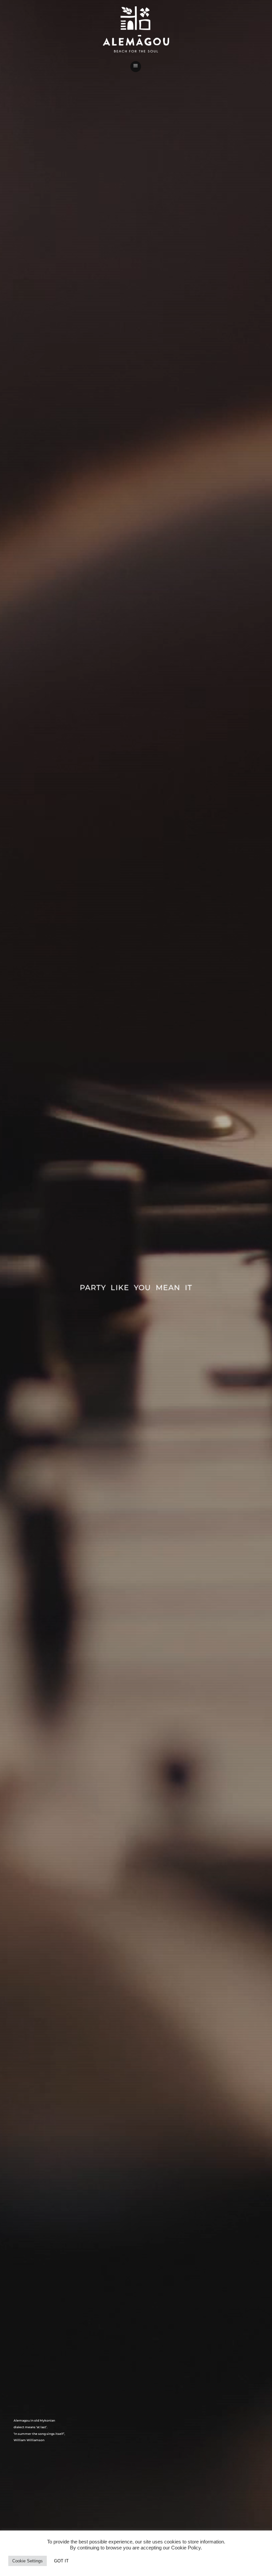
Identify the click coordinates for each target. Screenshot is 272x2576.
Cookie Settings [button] (28, 2561)
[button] (136, 67)
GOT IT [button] (61, 2561)
